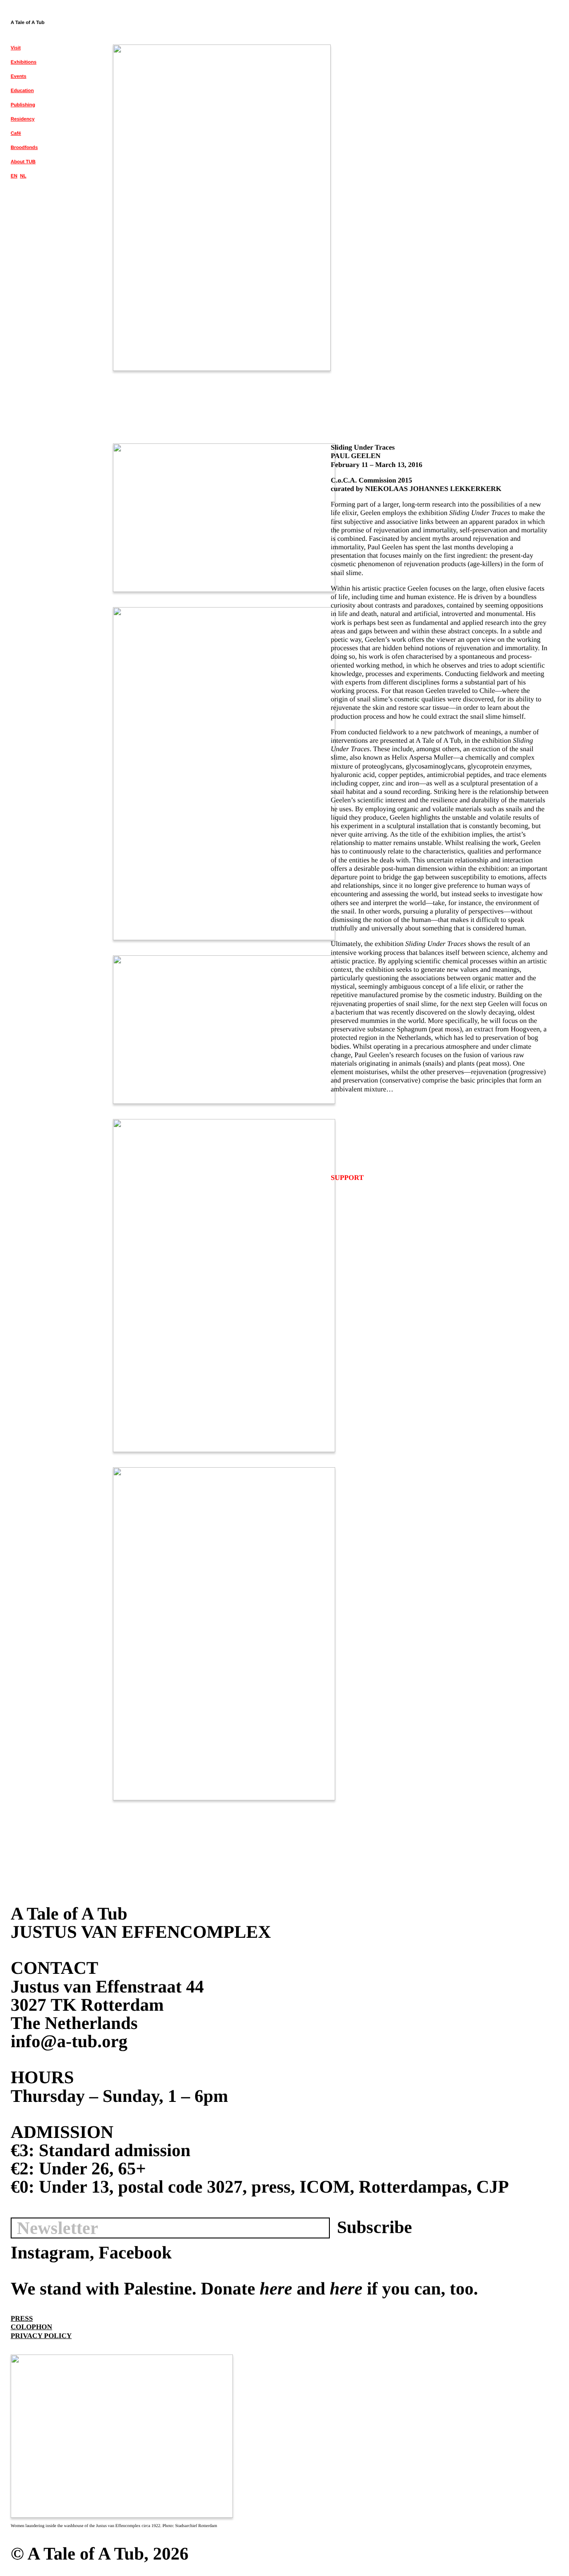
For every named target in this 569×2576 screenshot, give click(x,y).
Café (16, 133)
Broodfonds (24, 148)
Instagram (50, 2252)
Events (18, 76)
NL (23, 176)
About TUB (23, 162)
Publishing (23, 105)
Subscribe (375, 2227)
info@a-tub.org (69, 2041)
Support (347, 1178)
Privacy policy (41, 2336)
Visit (16, 48)
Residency (23, 119)
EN (14, 176)
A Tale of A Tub (28, 23)
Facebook (135, 2252)
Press (22, 2319)
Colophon (31, 2327)
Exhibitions (24, 62)
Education (22, 91)
